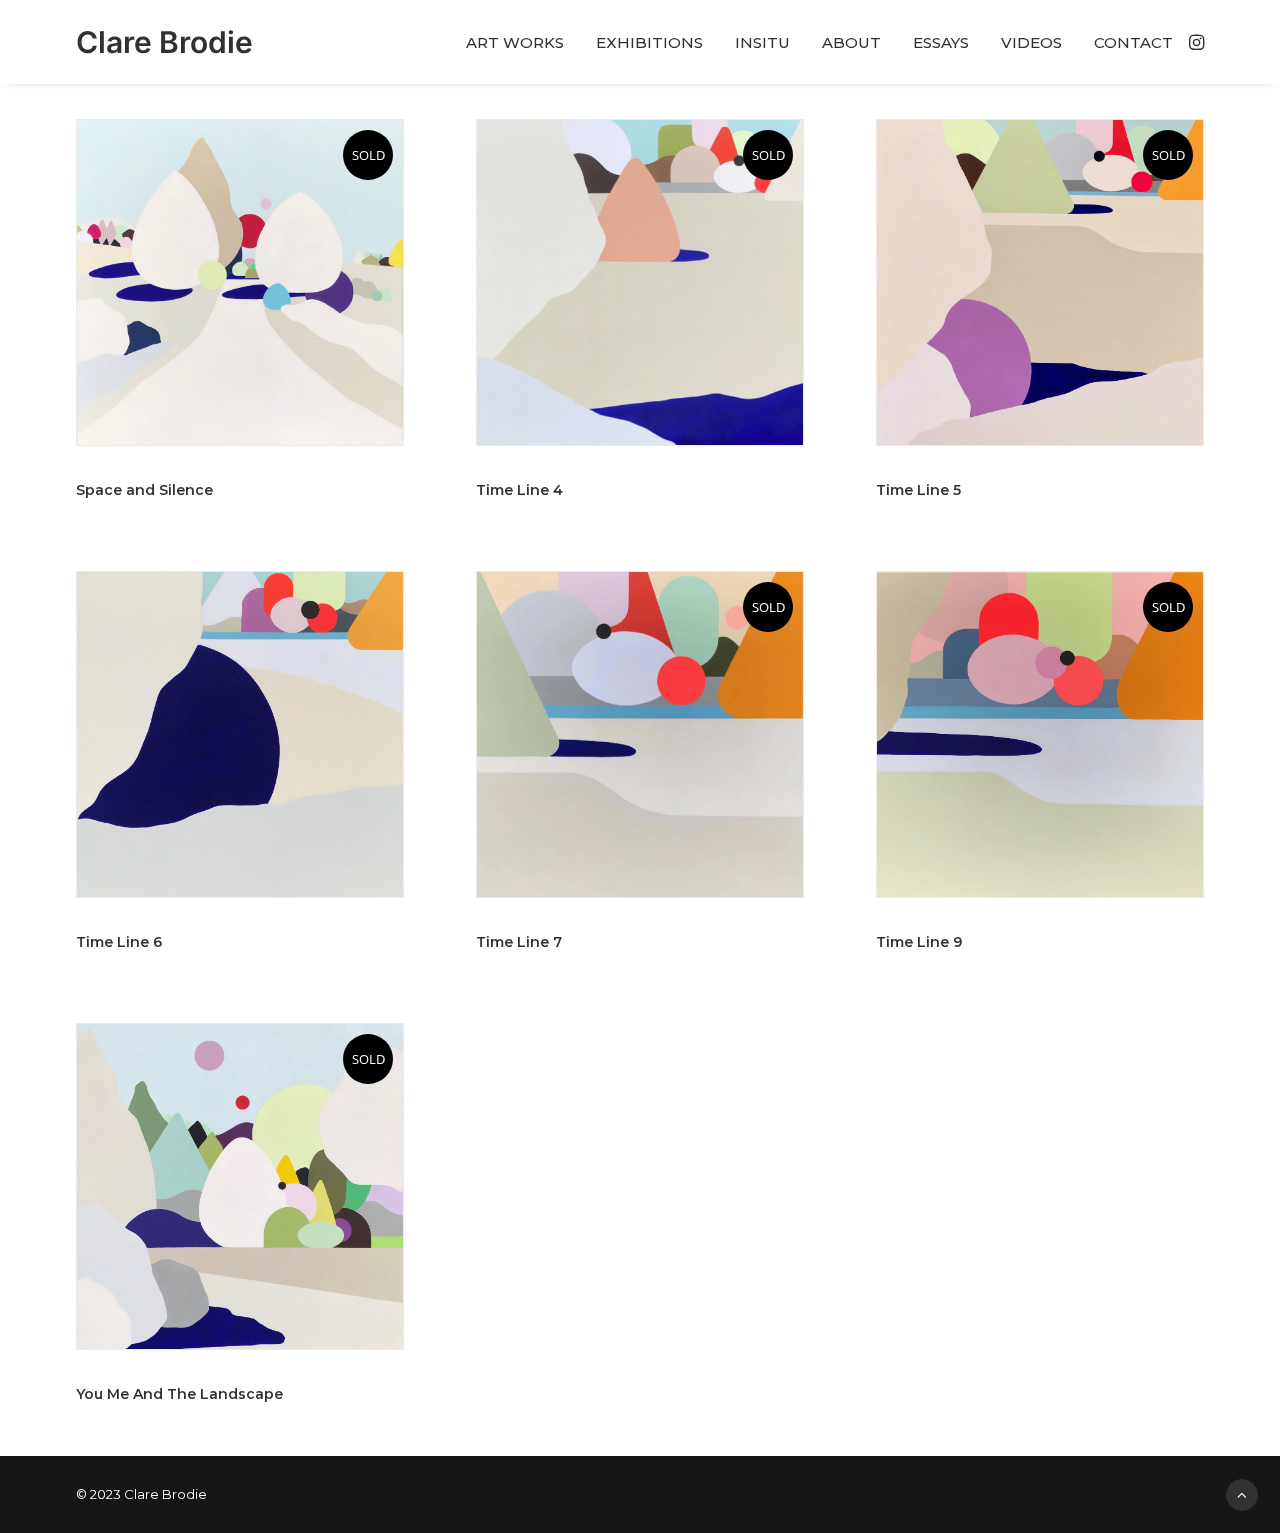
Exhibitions (649, 42)
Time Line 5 (918, 490)
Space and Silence (144, 490)
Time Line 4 (519, 490)
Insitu (762, 42)
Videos (1031, 42)
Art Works (515, 42)
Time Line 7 (519, 942)
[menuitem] (515, 42)
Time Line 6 (119, 942)
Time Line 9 (919, 942)
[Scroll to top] (1242, 1493)
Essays (941, 42)
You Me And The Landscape (179, 1394)
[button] (1195, 42)
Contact (1133, 42)
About (851, 42)
